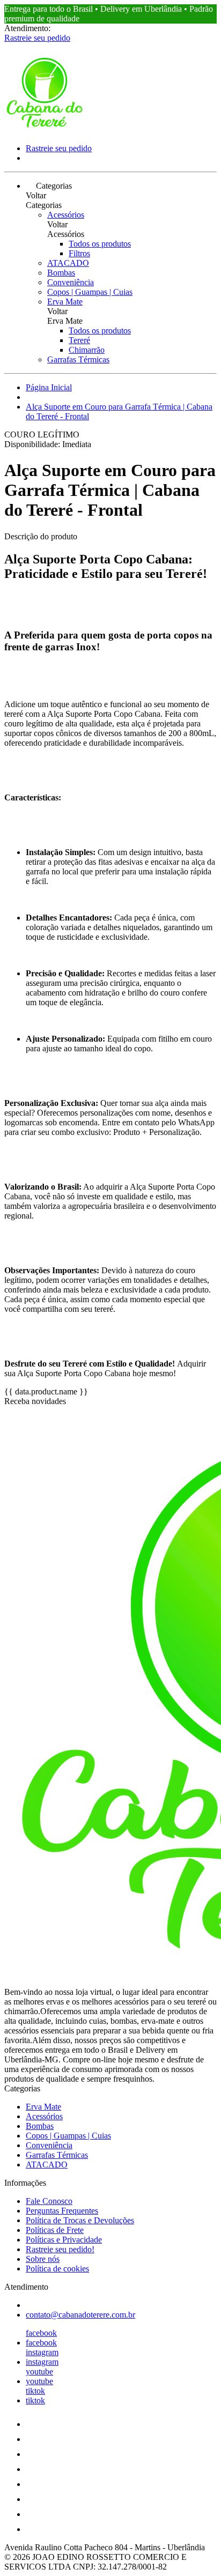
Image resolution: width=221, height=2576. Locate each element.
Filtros (79, 253)
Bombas (61, 273)
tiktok (35, 2391)
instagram (42, 2352)
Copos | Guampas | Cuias (90, 292)
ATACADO (68, 263)
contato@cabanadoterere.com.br (80, 2315)
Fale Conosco (49, 2201)
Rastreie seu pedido (37, 38)
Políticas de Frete (55, 2230)
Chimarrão (87, 350)
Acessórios (66, 215)
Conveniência (71, 282)
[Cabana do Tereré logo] (45, 130)
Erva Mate (65, 302)
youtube (39, 2371)
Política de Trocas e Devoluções (80, 2220)
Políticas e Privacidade (64, 2240)
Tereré (79, 340)
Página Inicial (49, 387)
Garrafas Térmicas (78, 359)
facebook (41, 2333)
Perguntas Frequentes (62, 2211)
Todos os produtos (100, 244)
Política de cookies (57, 2269)
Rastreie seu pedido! (60, 2249)
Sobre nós (43, 2259)
